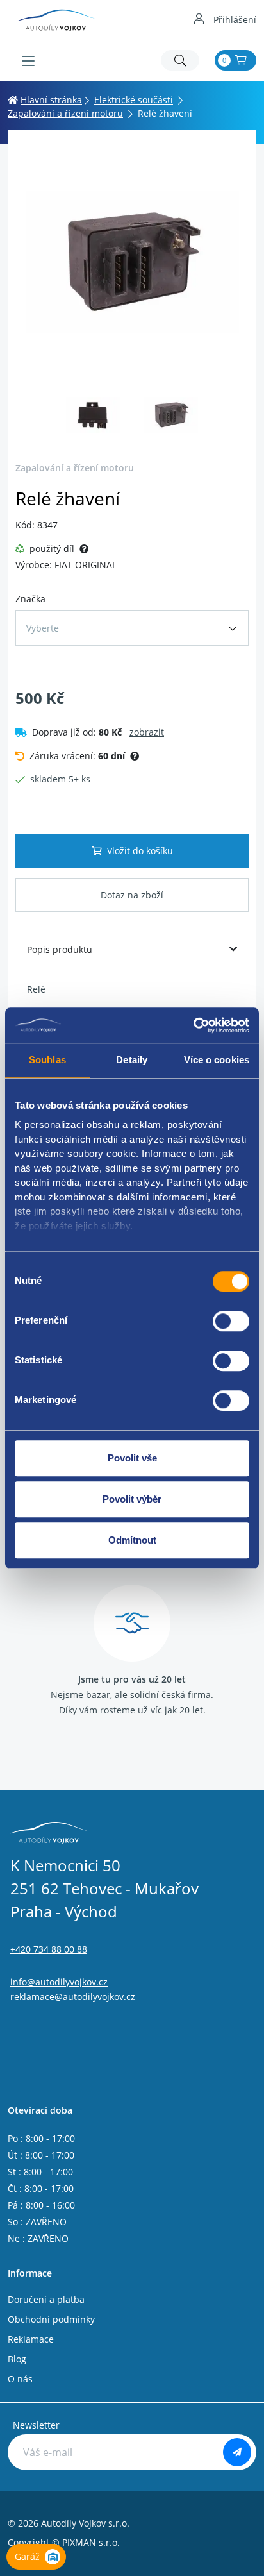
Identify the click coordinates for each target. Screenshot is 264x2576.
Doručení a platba (46, 2299)
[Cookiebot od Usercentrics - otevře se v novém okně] (193, 1025)
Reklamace (31, 2339)
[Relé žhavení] (132, 262)
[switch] (231, 1321)
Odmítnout (132, 1540)
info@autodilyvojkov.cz (59, 1982)
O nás (20, 2379)
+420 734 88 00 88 (49, 1949)
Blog (17, 2359)
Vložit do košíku (140, 851)
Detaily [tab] (132, 1060)
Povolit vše (132, 1458)
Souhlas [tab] (47, 1060)
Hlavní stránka (51, 100)
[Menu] (28, 61)
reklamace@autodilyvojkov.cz (73, 1997)
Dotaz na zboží (132, 895)
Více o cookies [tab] (217, 1060)
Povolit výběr (132, 1499)
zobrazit (147, 732)
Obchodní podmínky (51, 2319)
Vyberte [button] (43, 628)
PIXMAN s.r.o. (91, 2542)
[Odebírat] (237, 2452)
